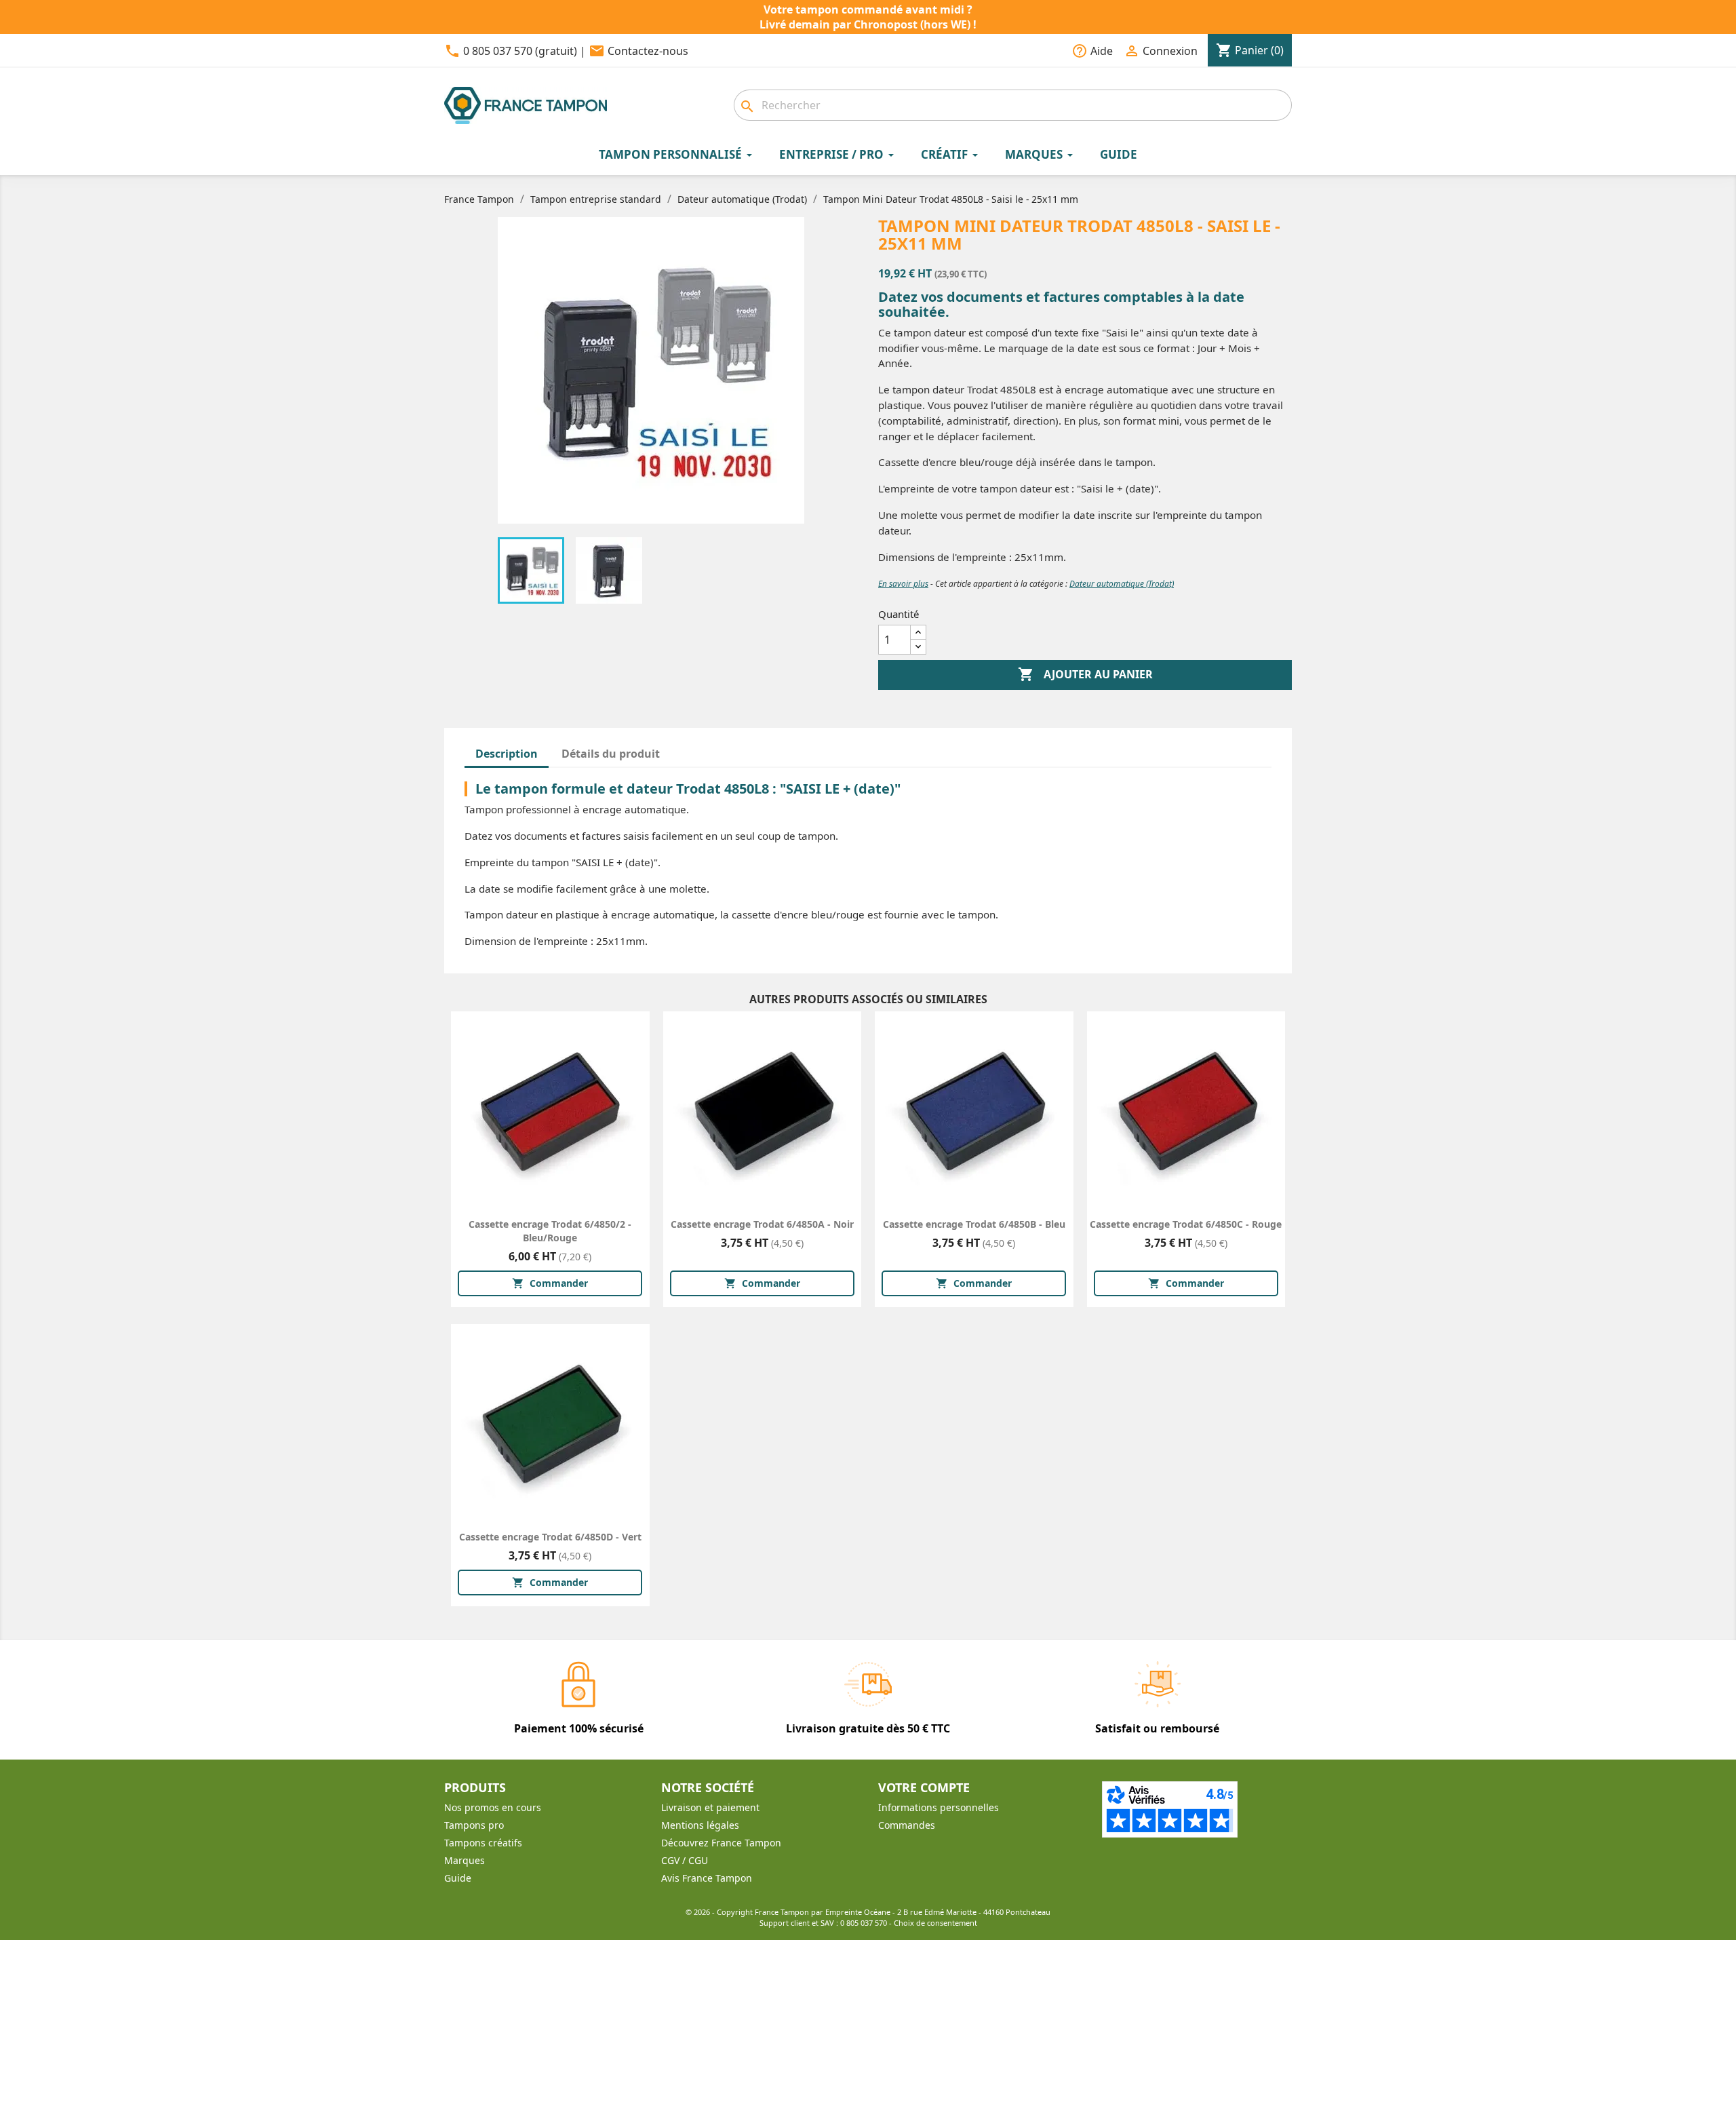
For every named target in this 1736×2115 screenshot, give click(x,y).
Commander (550, 1283)
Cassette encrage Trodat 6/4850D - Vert (550, 1537)
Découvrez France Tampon (721, 1843)
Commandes (907, 1825)
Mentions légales (700, 1825)
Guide (458, 1878)
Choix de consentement (935, 1923)
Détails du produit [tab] (611, 754)
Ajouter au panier (1085, 674)
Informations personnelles (939, 1807)
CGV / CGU (685, 1860)
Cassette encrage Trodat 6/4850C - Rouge (1186, 1224)
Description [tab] (507, 754)
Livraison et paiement (710, 1807)
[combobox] (1013, 105)
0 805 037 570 (864, 1923)
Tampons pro (474, 1825)
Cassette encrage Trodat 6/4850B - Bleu (974, 1224)
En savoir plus (903, 584)
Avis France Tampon (707, 1878)
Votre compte (924, 1787)
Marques (465, 1860)
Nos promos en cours (493, 1807)
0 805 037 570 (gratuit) (520, 51)
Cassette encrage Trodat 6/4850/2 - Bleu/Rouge (550, 1231)
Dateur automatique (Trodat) (1122, 584)
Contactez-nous (648, 51)
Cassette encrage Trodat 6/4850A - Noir (762, 1224)
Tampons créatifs (483, 1843)
